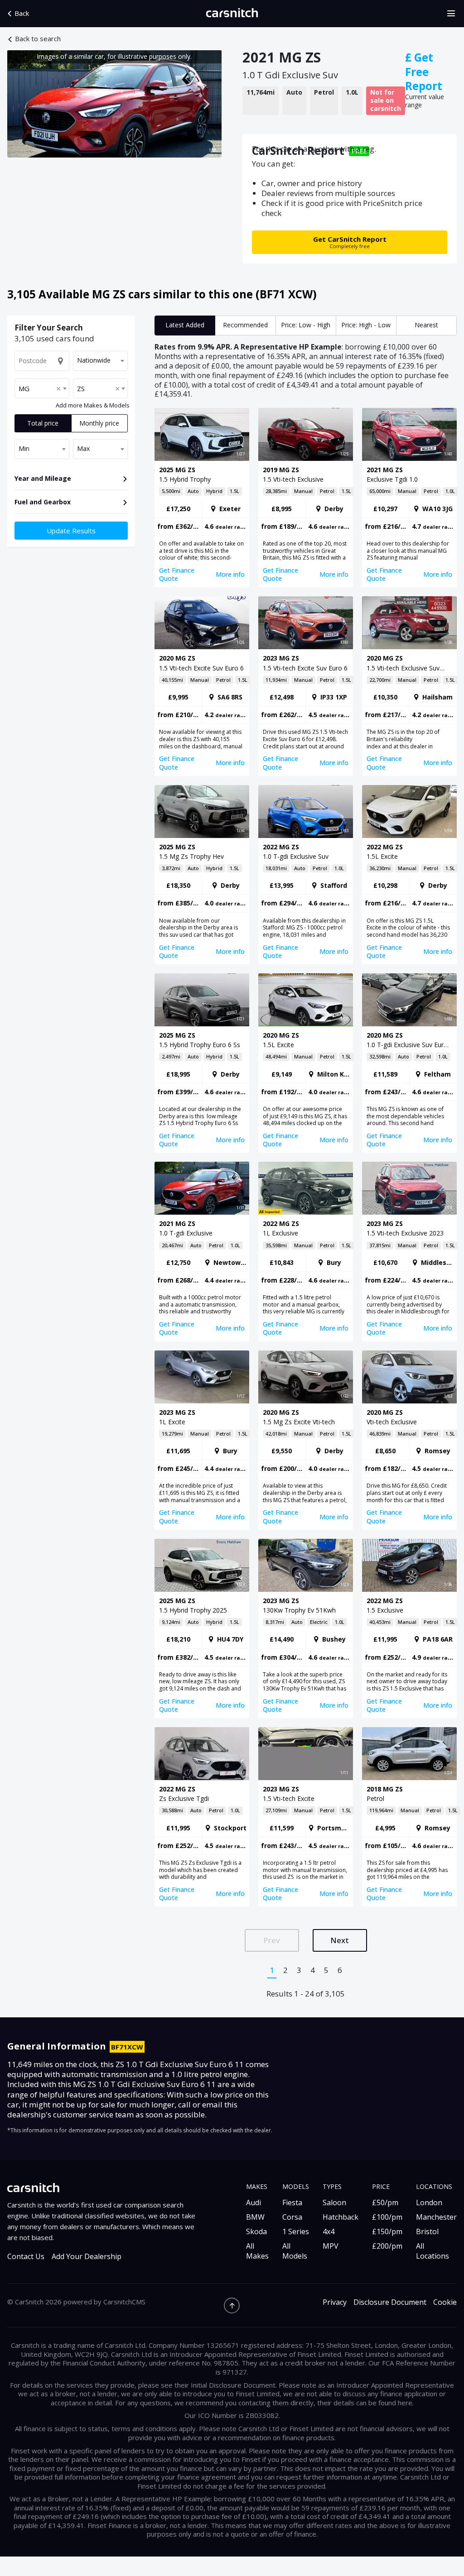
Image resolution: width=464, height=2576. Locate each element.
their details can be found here (365, 2403)
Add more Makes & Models (93, 406)
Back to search (38, 39)
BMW (255, 2217)
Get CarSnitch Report (350, 242)
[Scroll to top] (232, 2305)
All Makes (257, 2251)
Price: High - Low (366, 325)
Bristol (427, 2231)
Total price (43, 423)
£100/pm (387, 2217)
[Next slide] (206, 104)
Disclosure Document (390, 2302)
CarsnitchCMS (124, 2302)
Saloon (334, 2203)
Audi (254, 2203)
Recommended (245, 325)
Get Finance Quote (177, 574)
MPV (331, 2246)
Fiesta (292, 2203)
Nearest (426, 325)
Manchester (436, 2217)
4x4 (329, 2231)
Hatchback (341, 2217)
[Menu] (454, 14)
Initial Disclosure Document (233, 2385)
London (429, 2203)
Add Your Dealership (87, 2257)
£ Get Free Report (424, 72)
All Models (295, 2251)
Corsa (292, 2217)
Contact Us (26, 2257)
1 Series (296, 2231)
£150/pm (387, 2231)
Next (340, 1940)
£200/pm (387, 2246)
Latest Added (185, 325)
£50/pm (385, 2203)
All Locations (433, 2251)
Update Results (71, 531)
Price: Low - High (306, 325)
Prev (272, 1940)
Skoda (256, 2231)
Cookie (445, 2302)
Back (22, 13)
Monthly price (99, 423)
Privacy (335, 2302)
